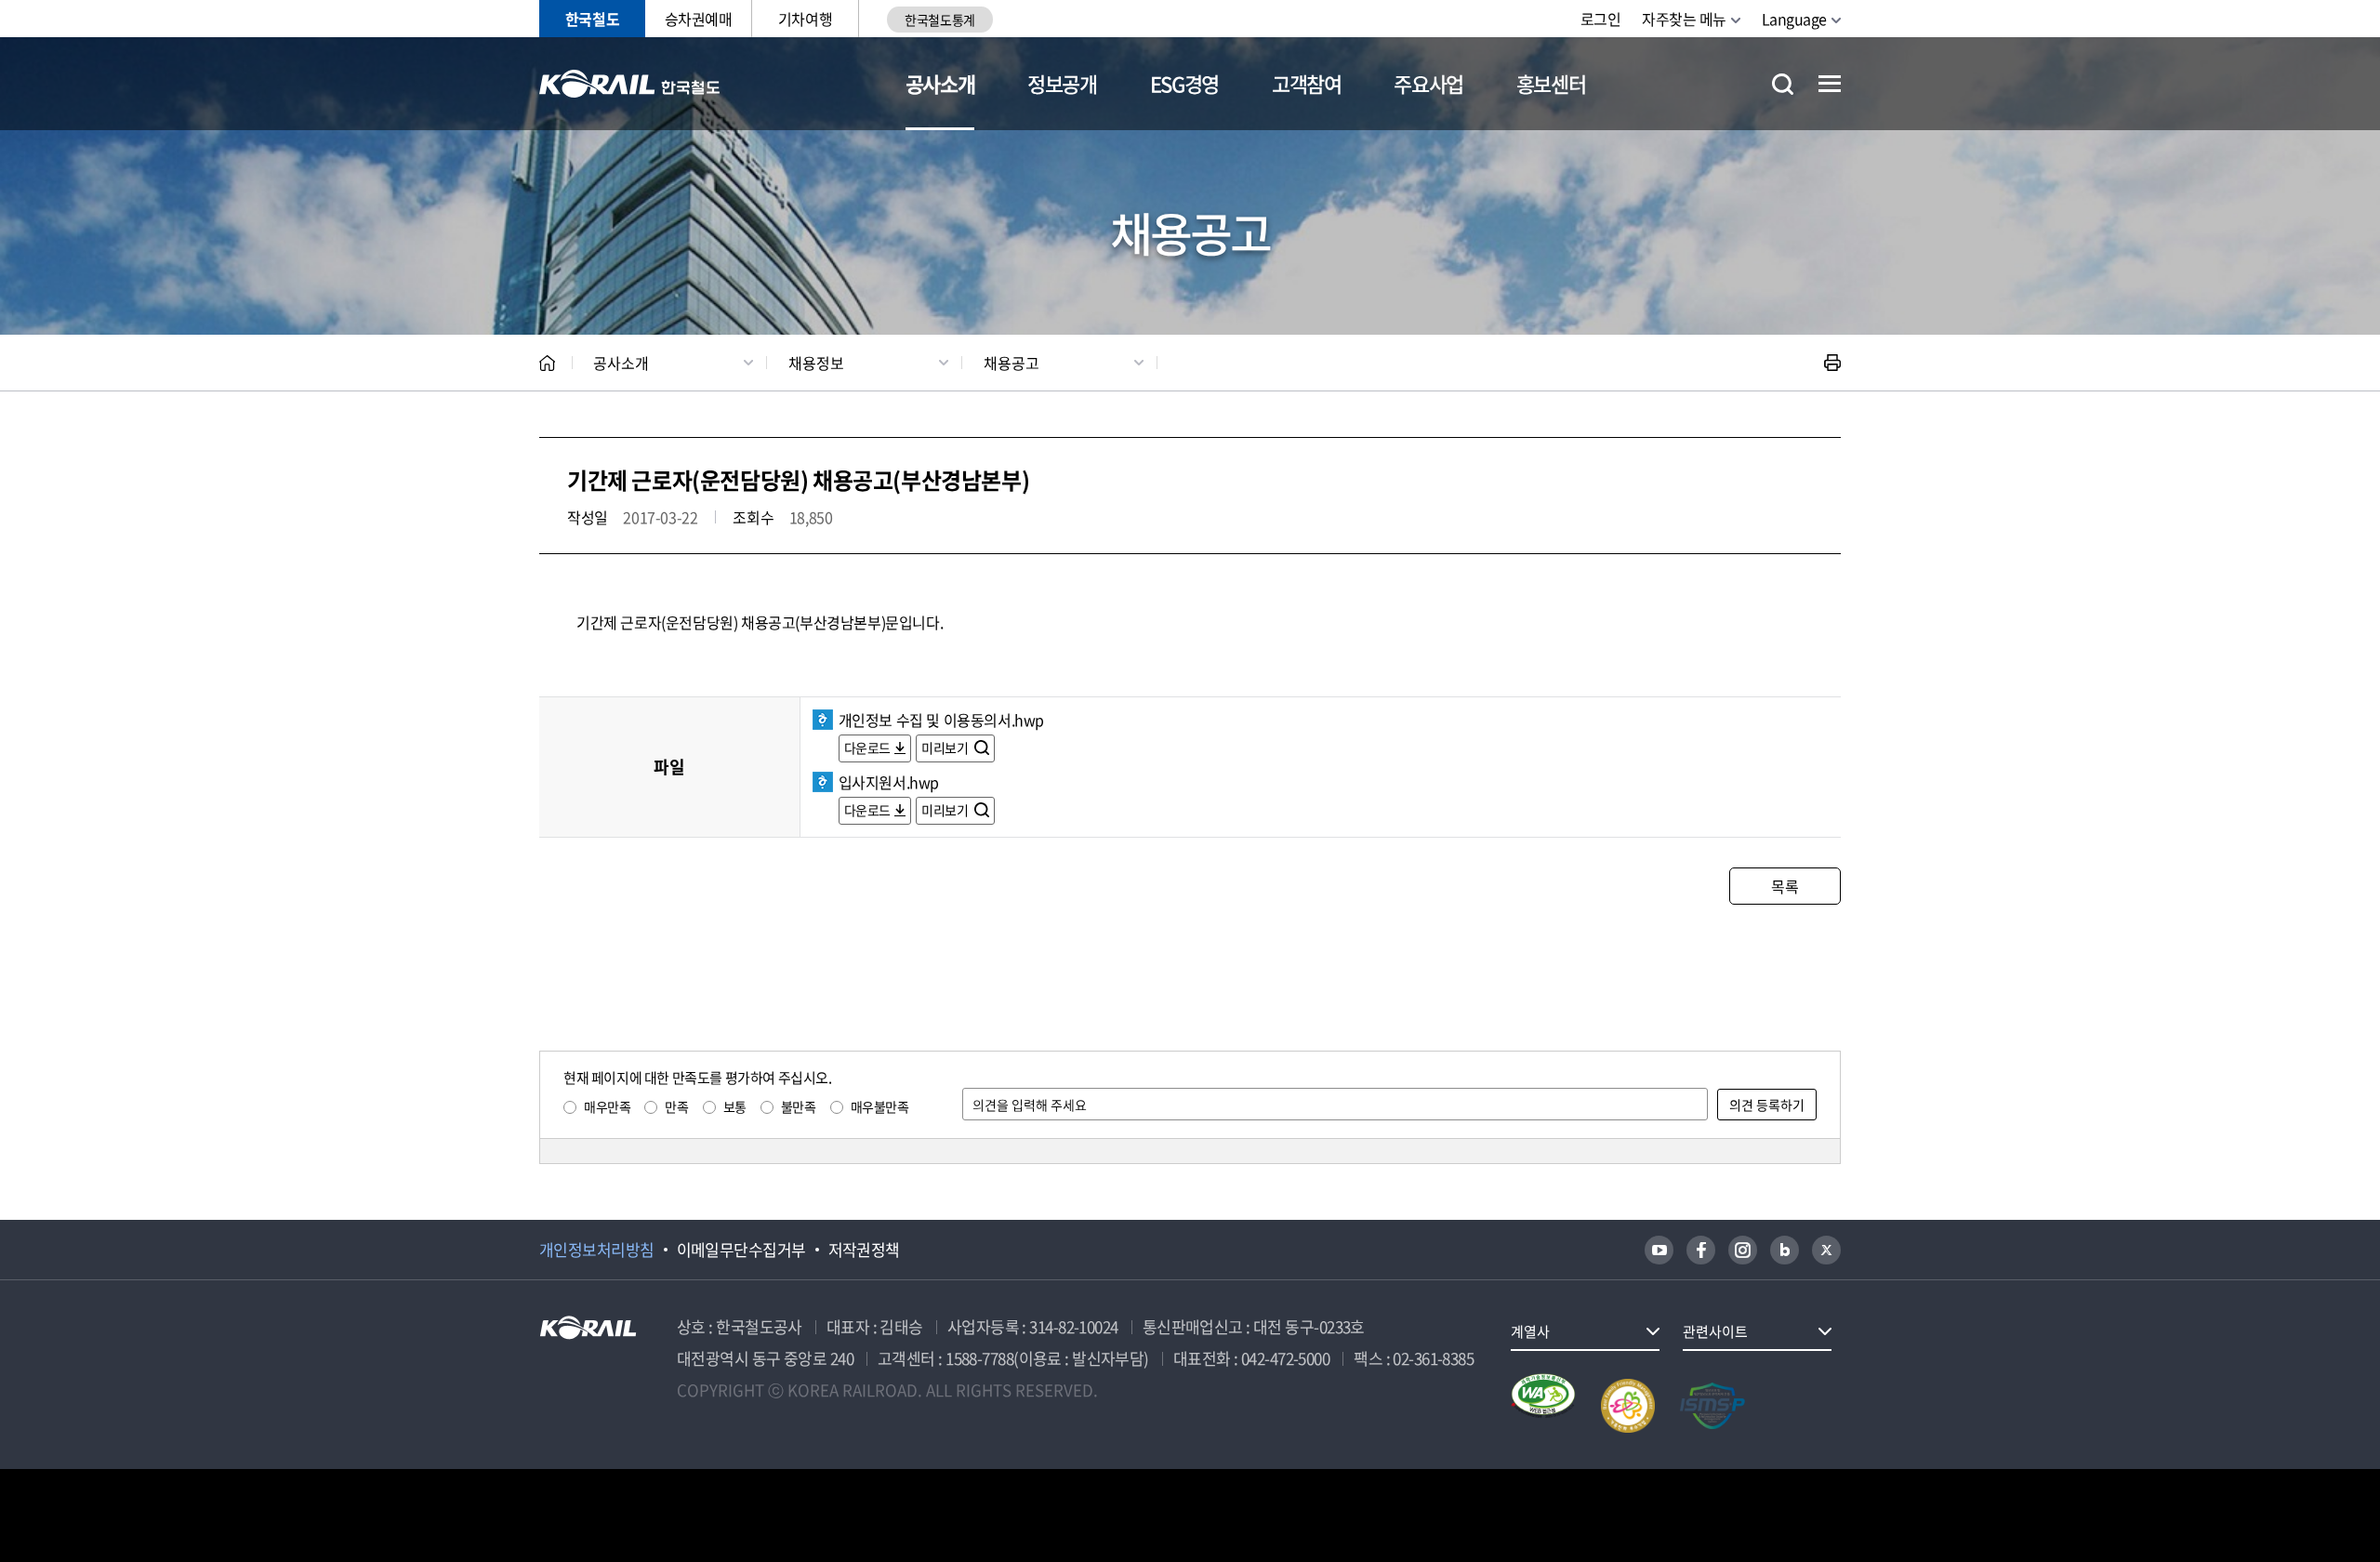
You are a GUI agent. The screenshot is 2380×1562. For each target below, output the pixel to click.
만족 (676, 1106)
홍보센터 (1551, 83)
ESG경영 (1184, 83)
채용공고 (1011, 363)
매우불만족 (880, 1106)
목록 (1785, 886)
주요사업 (1428, 83)
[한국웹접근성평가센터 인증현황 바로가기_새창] (1543, 1406)
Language (1794, 19)
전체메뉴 (1830, 84)
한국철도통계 (939, 20)
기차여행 (805, 19)
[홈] (547, 363)
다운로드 (867, 748)
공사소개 (940, 83)
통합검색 (1783, 84)
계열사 (1530, 1331)
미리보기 (946, 748)
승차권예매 (699, 19)
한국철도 (592, 19)
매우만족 (607, 1106)
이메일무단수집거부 (741, 1250)
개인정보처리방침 (597, 1250)
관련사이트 (1715, 1331)
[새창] (1659, 1250)
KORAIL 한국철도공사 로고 (630, 84)
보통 (735, 1106)
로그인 (1601, 19)
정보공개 (1062, 83)
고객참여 (1307, 83)
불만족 (799, 1106)
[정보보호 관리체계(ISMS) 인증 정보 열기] (1712, 1406)
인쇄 (1832, 363)
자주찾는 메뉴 (1684, 19)
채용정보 (816, 363)
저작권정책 (864, 1250)
